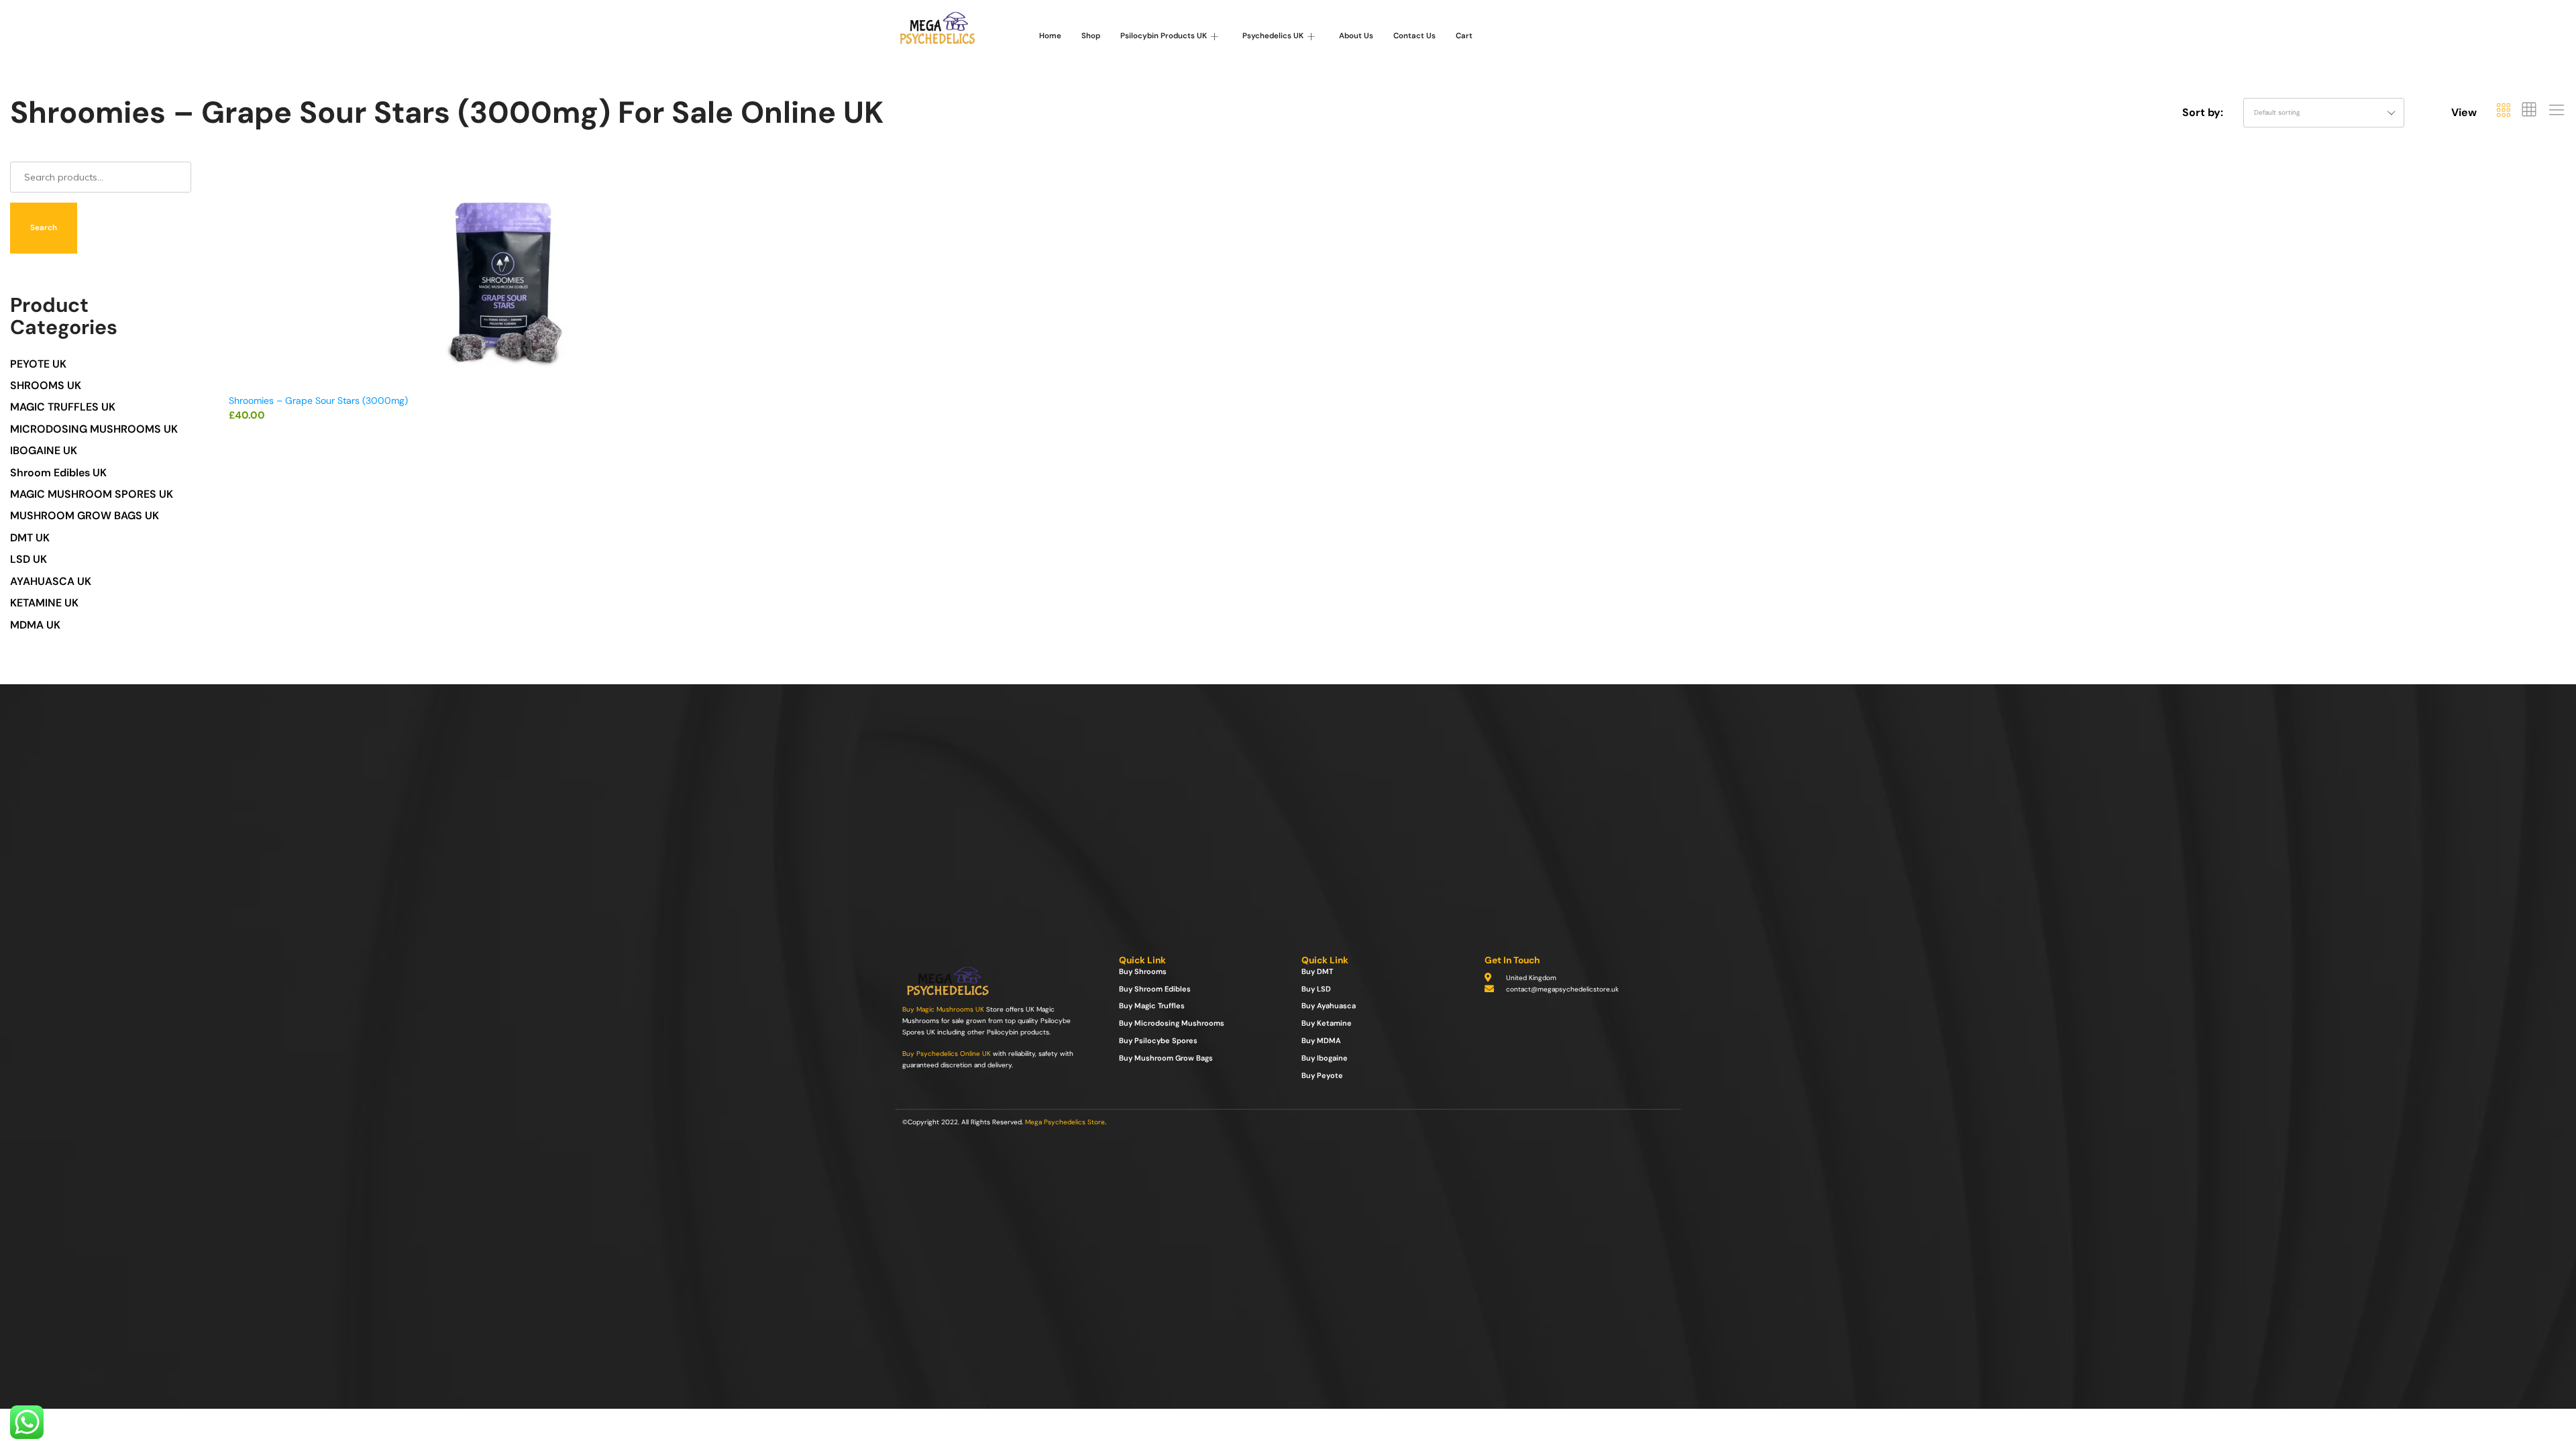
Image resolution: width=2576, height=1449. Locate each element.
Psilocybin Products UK (1164, 36)
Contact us (1414, 36)
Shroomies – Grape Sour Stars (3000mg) (318, 400)
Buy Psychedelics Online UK (947, 1054)
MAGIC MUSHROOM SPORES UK (92, 494)
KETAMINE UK (44, 603)
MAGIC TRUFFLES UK (63, 407)
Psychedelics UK (1273, 36)
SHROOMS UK (46, 385)
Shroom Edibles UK (58, 473)
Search (44, 228)
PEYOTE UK (38, 364)
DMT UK (30, 538)
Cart (1464, 36)
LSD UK (29, 559)
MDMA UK (35, 625)
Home (1050, 36)
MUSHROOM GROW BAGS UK (85, 516)
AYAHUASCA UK (51, 581)
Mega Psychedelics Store (1065, 1122)
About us (1356, 36)
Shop (1091, 36)
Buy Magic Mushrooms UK (943, 1009)
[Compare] (777, 230)
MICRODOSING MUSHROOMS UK (94, 429)
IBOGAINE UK (44, 450)
